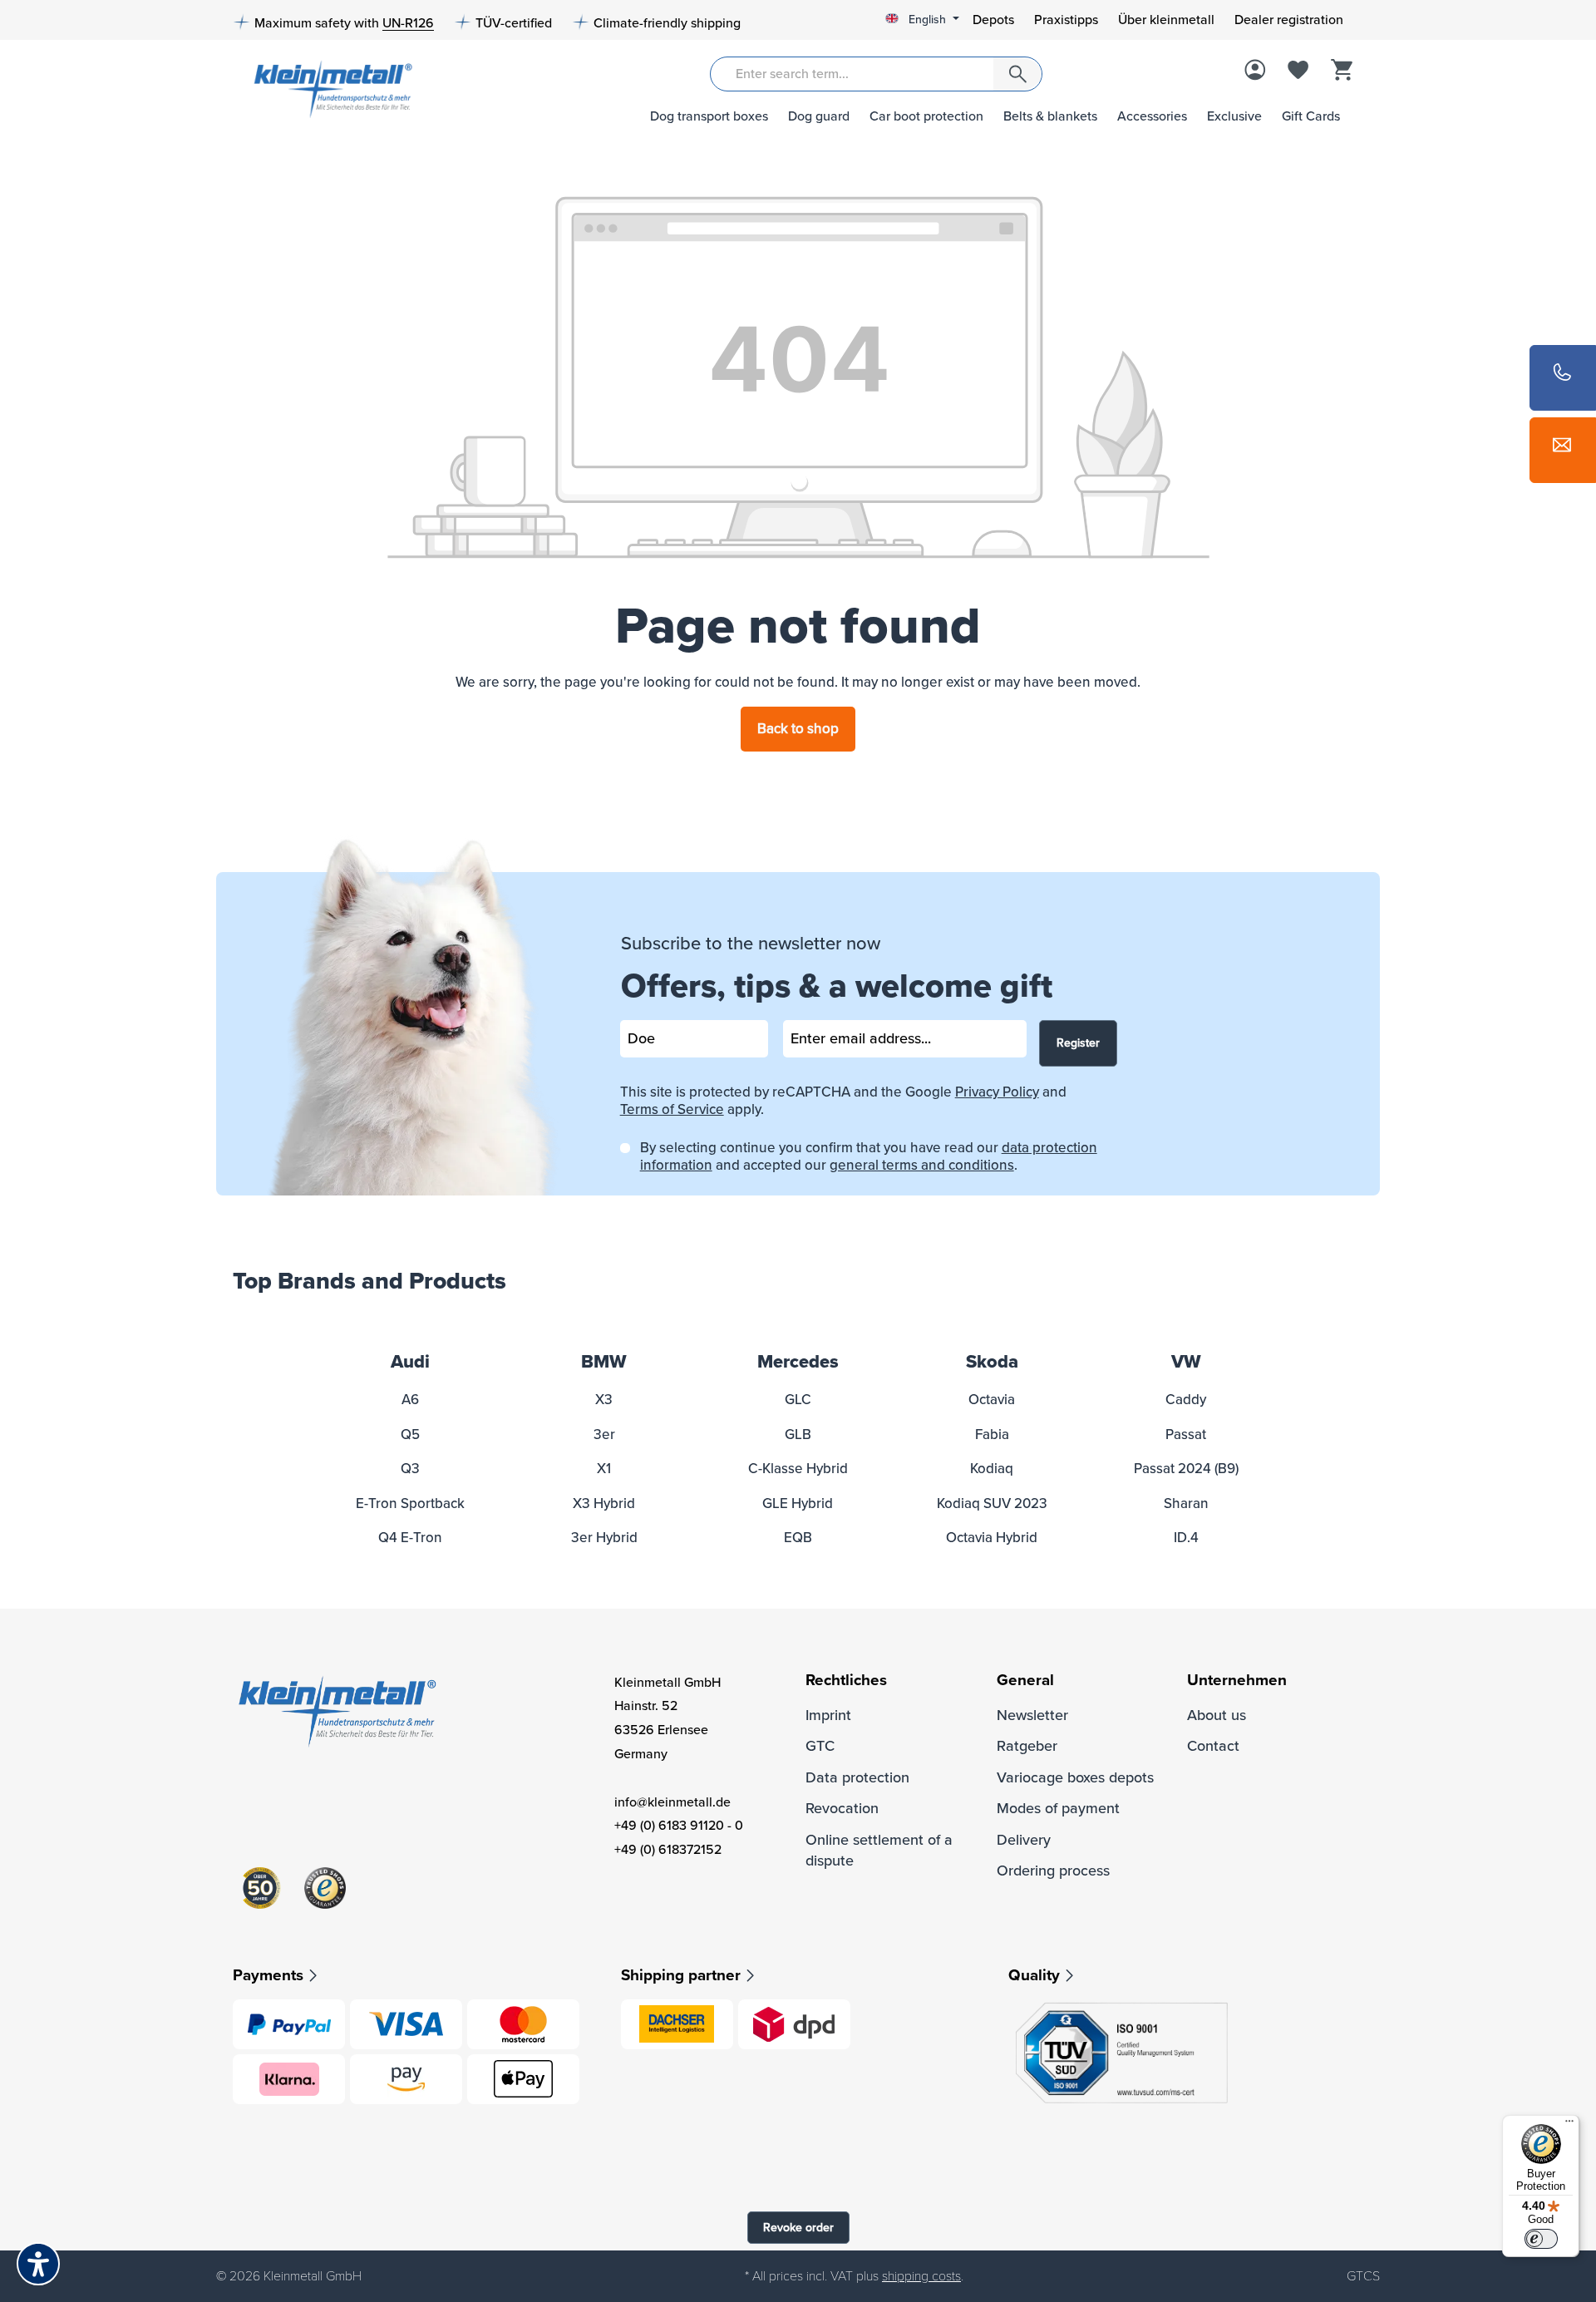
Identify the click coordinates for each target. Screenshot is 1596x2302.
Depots (993, 20)
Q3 (410, 1469)
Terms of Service (672, 1109)
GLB (798, 1434)
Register (1078, 1043)
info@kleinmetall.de (672, 1802)
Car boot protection (926, 116)
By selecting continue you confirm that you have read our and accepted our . (869, 1156)
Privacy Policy (997, 1092)
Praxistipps (1066, 20)
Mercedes (798, 1362)
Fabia (992, 1434)
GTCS (1363, 2276)
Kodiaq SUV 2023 (992, 1503)
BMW (604, 1362)
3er (604, 1434)
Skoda (992, 1362)
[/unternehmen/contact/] (1563, 450)
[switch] (1541, 2239)
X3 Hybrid (604, 1503)
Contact (1213, 1746)
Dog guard (819, 116)
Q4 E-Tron (410, 1538)
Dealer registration (1289, 20)
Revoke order (798, 2228)
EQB (798, 1538)
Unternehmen (1237, 1681)
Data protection (857, 1777)
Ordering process (1053, 1871)
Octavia (992, 1400)
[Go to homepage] (327, 88)
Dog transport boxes (709, 116)
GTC (820, 1746)
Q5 (410, 1434)
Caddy (1186, 1400)
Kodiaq (992, 1469)
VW (1186, 1362)
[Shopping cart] (1342, 71)
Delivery (1024, 1840)
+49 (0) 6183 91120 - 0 (679, 1826)
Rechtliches (846, 1681)
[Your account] (1255, 71)
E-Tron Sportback (410, 1503)
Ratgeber (1027, 1746)
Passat (1186, 1434)
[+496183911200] (1563, 378)
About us (1217, 1715)
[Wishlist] (1298, 71)
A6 (410, 1400)
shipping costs (921, 2276)
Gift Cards (1311, 116)
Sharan (1186, 1503)
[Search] (1017, 74)
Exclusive (1234, 116)
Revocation (842, 1808)
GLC (798, 1400)
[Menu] (1569, 2125)
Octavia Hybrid (992, 1538)
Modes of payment (1058, 1808)
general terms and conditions (922, 1165)
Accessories (1152, 116)
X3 (604, 1400)
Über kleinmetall (1166, 20)
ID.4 (1186, 1538)
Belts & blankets (1050, 116)
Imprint (828, 1715)
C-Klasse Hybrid (798, 1469)
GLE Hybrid (798, 1503)
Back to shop (798, 729)
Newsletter (1032, 1715)
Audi (410, 1362)
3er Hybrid (604, 1538)
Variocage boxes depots (1075, 1777)
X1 (604, 1469)
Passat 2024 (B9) (1186, 1469)
